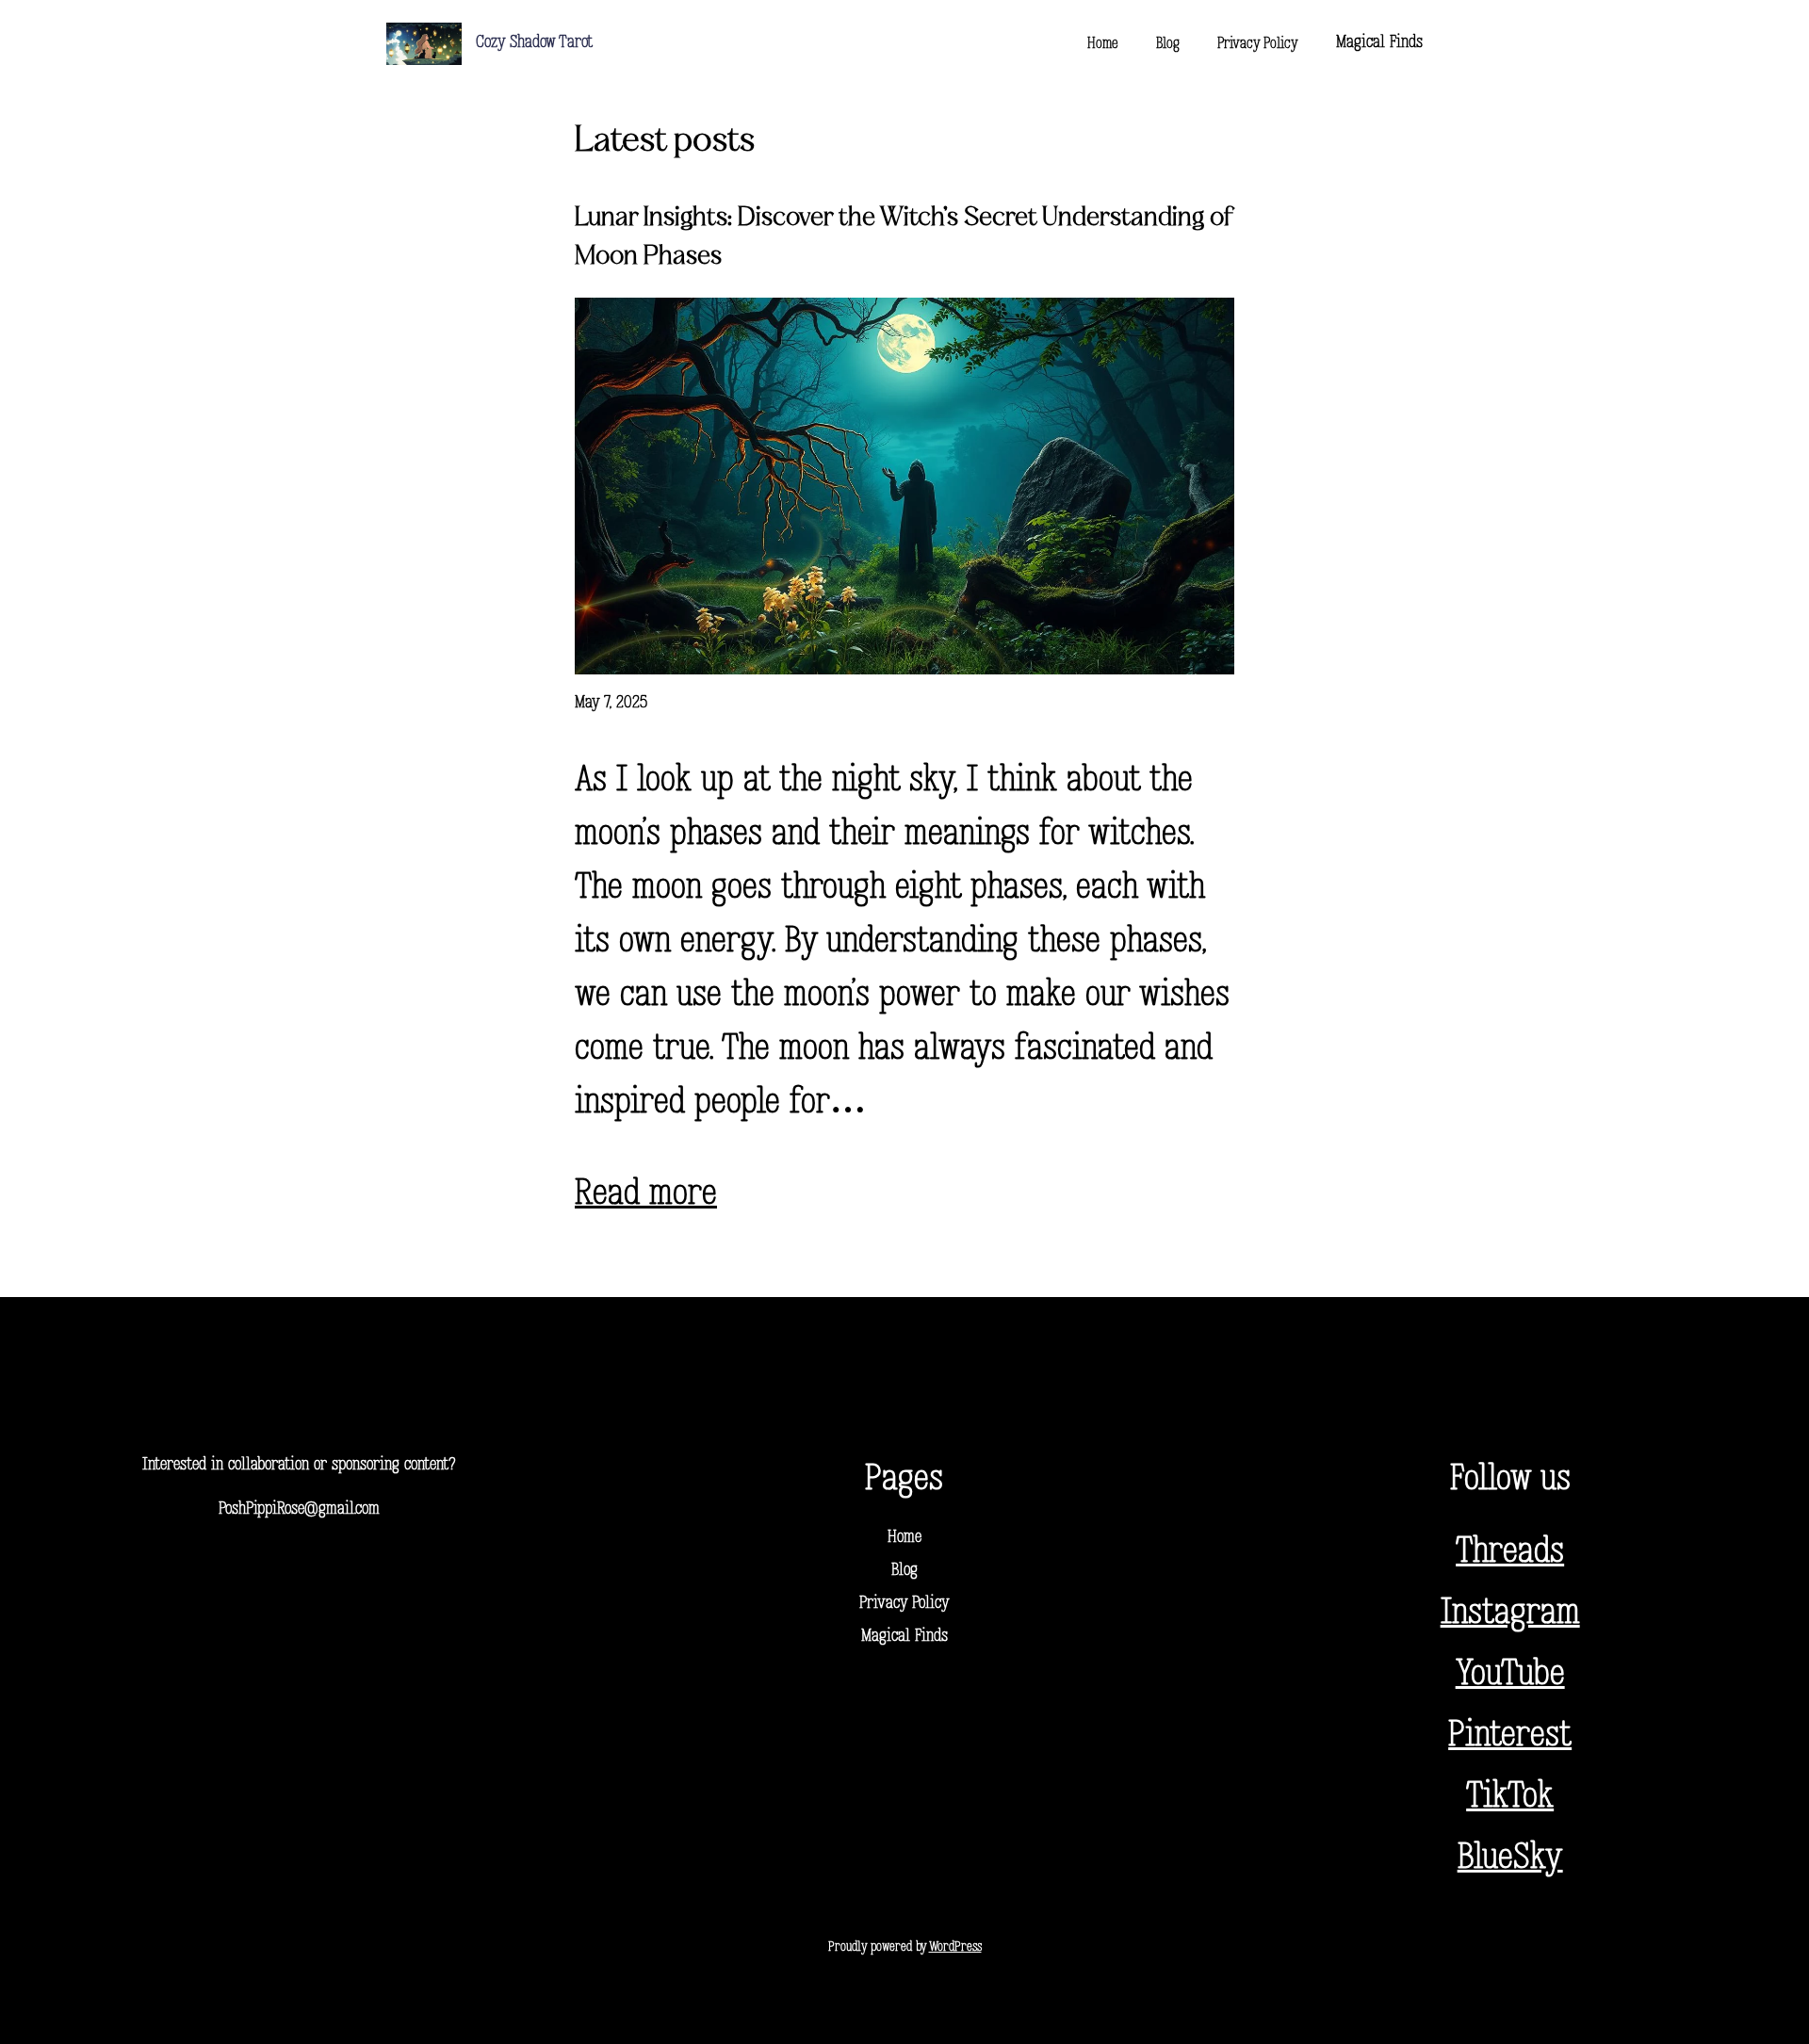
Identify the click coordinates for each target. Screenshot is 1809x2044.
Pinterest (1510, 1736)
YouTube (1510, 1675)
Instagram (1510, 1614)
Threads (1510, 1553)
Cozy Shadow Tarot (534, 43)
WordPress (955, 1947)
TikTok (1510, 1798)
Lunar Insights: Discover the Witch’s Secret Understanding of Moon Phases (904, 237)
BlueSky (1510, 1859)
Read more (646, 1195)
